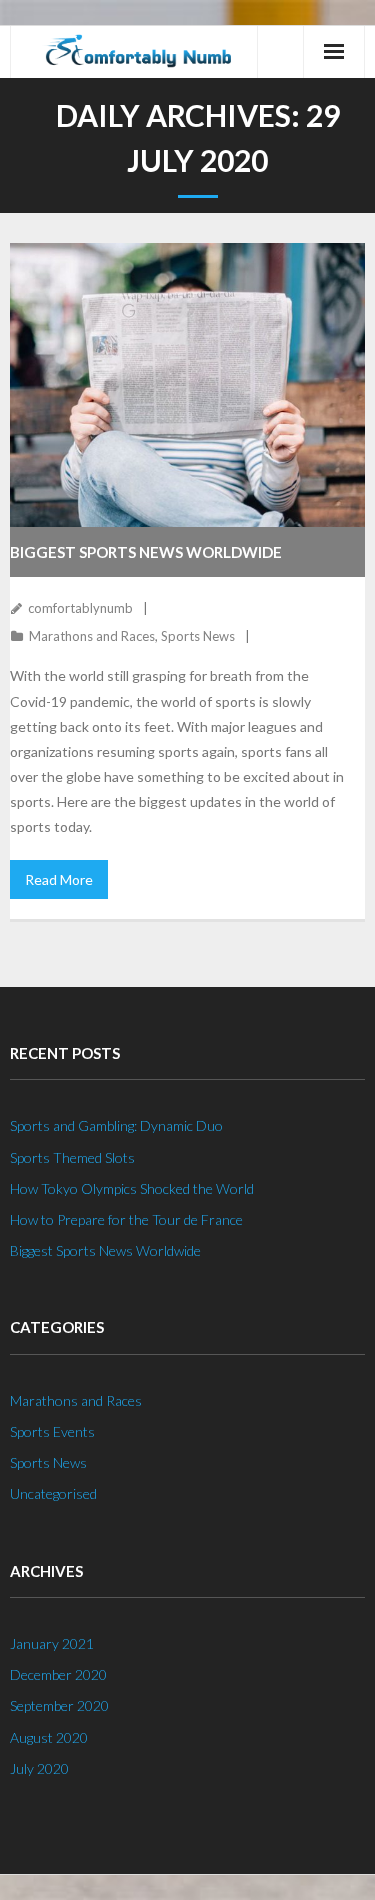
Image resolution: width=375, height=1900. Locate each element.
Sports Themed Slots (72, 1157)
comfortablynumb (80, 608)
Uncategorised (53, 1493)
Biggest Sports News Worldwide (146, 552)
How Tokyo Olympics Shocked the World (132, 1188)
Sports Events (52, 1431)
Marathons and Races (92, 636)
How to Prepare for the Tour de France (126, 1219)
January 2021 (52, 1643)
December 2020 (58, 1674)
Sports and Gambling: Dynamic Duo (116, 1125)
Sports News (198, 636)
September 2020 (59, 1705)
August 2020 (49, 1737)
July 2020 (39, 1768)
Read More (59, 879)
